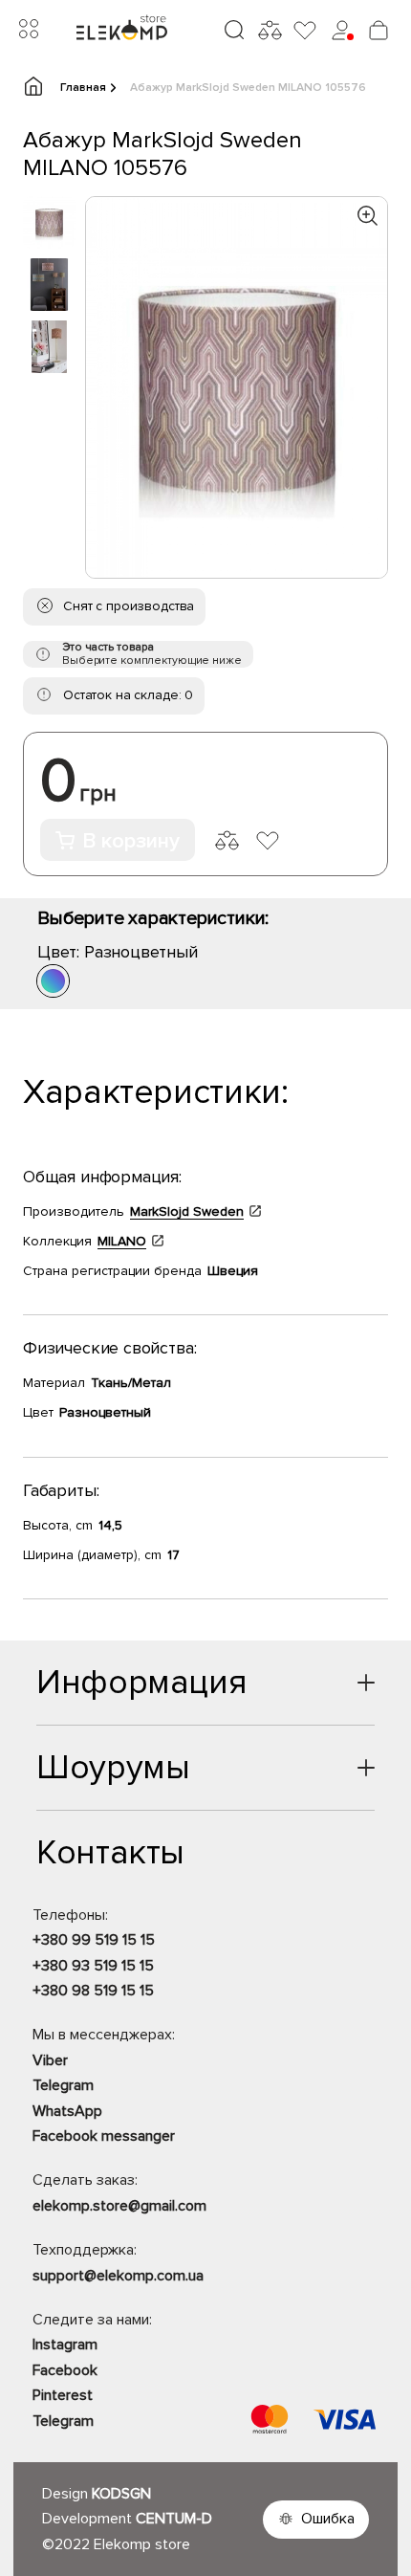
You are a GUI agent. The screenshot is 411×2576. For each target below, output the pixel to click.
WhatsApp (67, 2111)
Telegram (63, 2085)
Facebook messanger (104, 2136)
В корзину (131, 841)
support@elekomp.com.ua (118, 2276)
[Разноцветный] (53, 981)
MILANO (122, 1241)
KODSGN (121, 2494)
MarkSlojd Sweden (187, 1211)
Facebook (65, 2370)
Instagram (65, 2345)
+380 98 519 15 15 (93, 1991)
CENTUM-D (174, 2519)
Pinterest (63, 2395)
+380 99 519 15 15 (94, 1940)
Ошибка (328, 2519)
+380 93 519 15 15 (93, 1966)
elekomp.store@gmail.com (119, 2206)
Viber (50, 2060)
